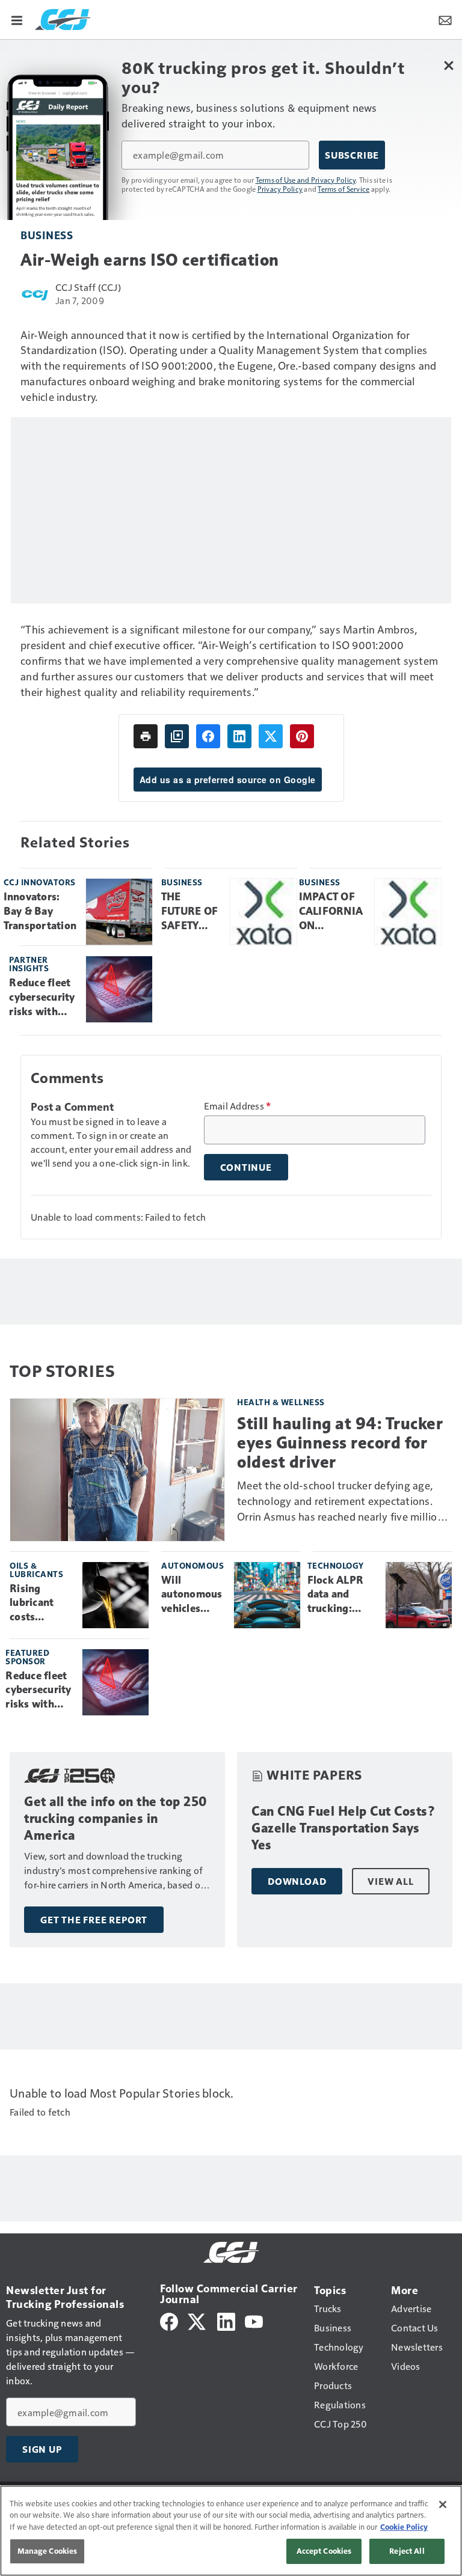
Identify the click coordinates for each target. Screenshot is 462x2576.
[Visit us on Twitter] (198, 2320)
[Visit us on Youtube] (254, 2320)
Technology (336, 1565)
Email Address (238, 1106)
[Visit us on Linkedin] (226, 2320)
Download (297, 1881)
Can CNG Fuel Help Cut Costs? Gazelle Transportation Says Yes (343, 1828)
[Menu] (17, 19)
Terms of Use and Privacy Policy (306, 180)
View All (390, 1881)
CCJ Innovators (40, 882)
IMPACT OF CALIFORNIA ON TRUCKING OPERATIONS (332, 912)
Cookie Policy (404, 2527)
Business (47, 235)
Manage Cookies (48, 2551)
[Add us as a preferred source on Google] (177, 736)
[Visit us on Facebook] (169, 2320)
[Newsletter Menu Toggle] (445, 19)
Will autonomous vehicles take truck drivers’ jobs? (192, 1595)
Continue (246, 1167)
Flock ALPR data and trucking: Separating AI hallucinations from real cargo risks (342, 1595)
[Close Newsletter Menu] (448, 65)
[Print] (146, 736)
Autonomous (192, 1565)
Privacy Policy (280, 189)
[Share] (208, 736)
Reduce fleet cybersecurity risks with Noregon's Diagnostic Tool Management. (43, 998)
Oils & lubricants (36, 1570)
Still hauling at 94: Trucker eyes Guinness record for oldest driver (340, 1443)
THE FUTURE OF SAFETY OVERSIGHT (191, 912)
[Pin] (302, 736)
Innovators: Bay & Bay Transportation (40, 911)
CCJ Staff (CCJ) (88, 287)
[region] (231, 2531)
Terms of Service (343, 189)
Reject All (407, 2551)
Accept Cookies (324, 2551)
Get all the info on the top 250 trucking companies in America (116, 1818)
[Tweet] (271, 736)
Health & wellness (281, 1402)
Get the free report (94, 1920)
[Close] (443, 2504)
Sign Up (42, 2449)
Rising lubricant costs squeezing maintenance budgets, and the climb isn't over (41, 1604)
